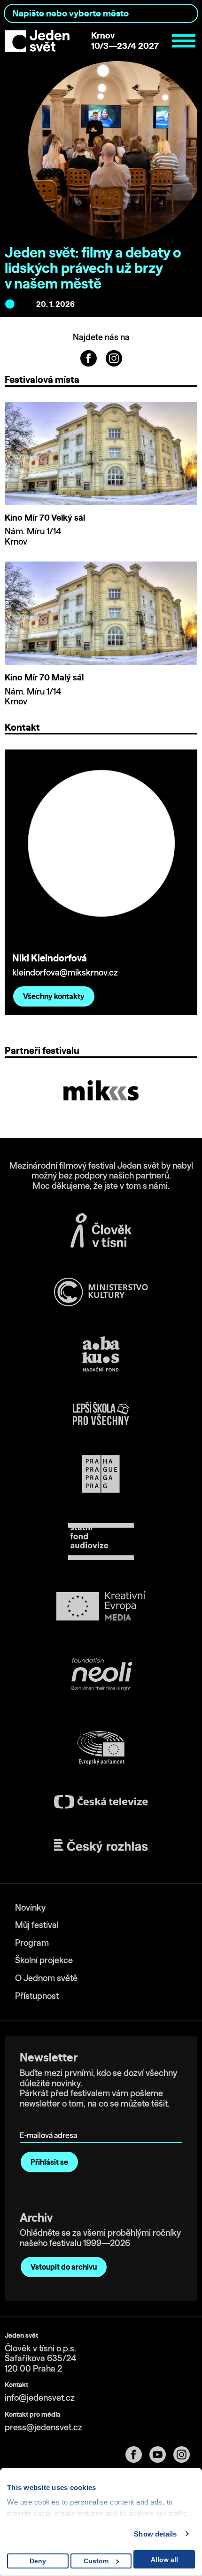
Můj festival (37, 1925)
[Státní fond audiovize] (101, 1542)
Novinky (30, 1908)
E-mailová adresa (50, 2122)
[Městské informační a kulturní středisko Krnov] (101, 1090)
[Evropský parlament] (101, 1748)
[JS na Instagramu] (114, 357)
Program (32, 1943)
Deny (38, 2561)
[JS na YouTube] (161, 2455)
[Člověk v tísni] (101, 1230)
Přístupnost (37, 1996)
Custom (96, 2561)
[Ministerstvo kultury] (101, 1292)
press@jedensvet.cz (43, 2427)
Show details (155, 2534)
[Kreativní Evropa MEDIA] (101, 1606)
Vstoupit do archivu (64, 2267)
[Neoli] (101, 1676)
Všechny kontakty (54, 996)
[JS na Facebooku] (89, 357)
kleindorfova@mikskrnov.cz (65, 972)
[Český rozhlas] (101, 1846)
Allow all (164, 2560)
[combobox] (101, 13)
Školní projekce (44, 1960)
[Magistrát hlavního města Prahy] (101, 1474)
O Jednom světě (46, 1978)
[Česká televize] (101, 1802)
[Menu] (184, 41)
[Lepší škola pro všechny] (101, 1413)
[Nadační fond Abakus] (101, 1354)
